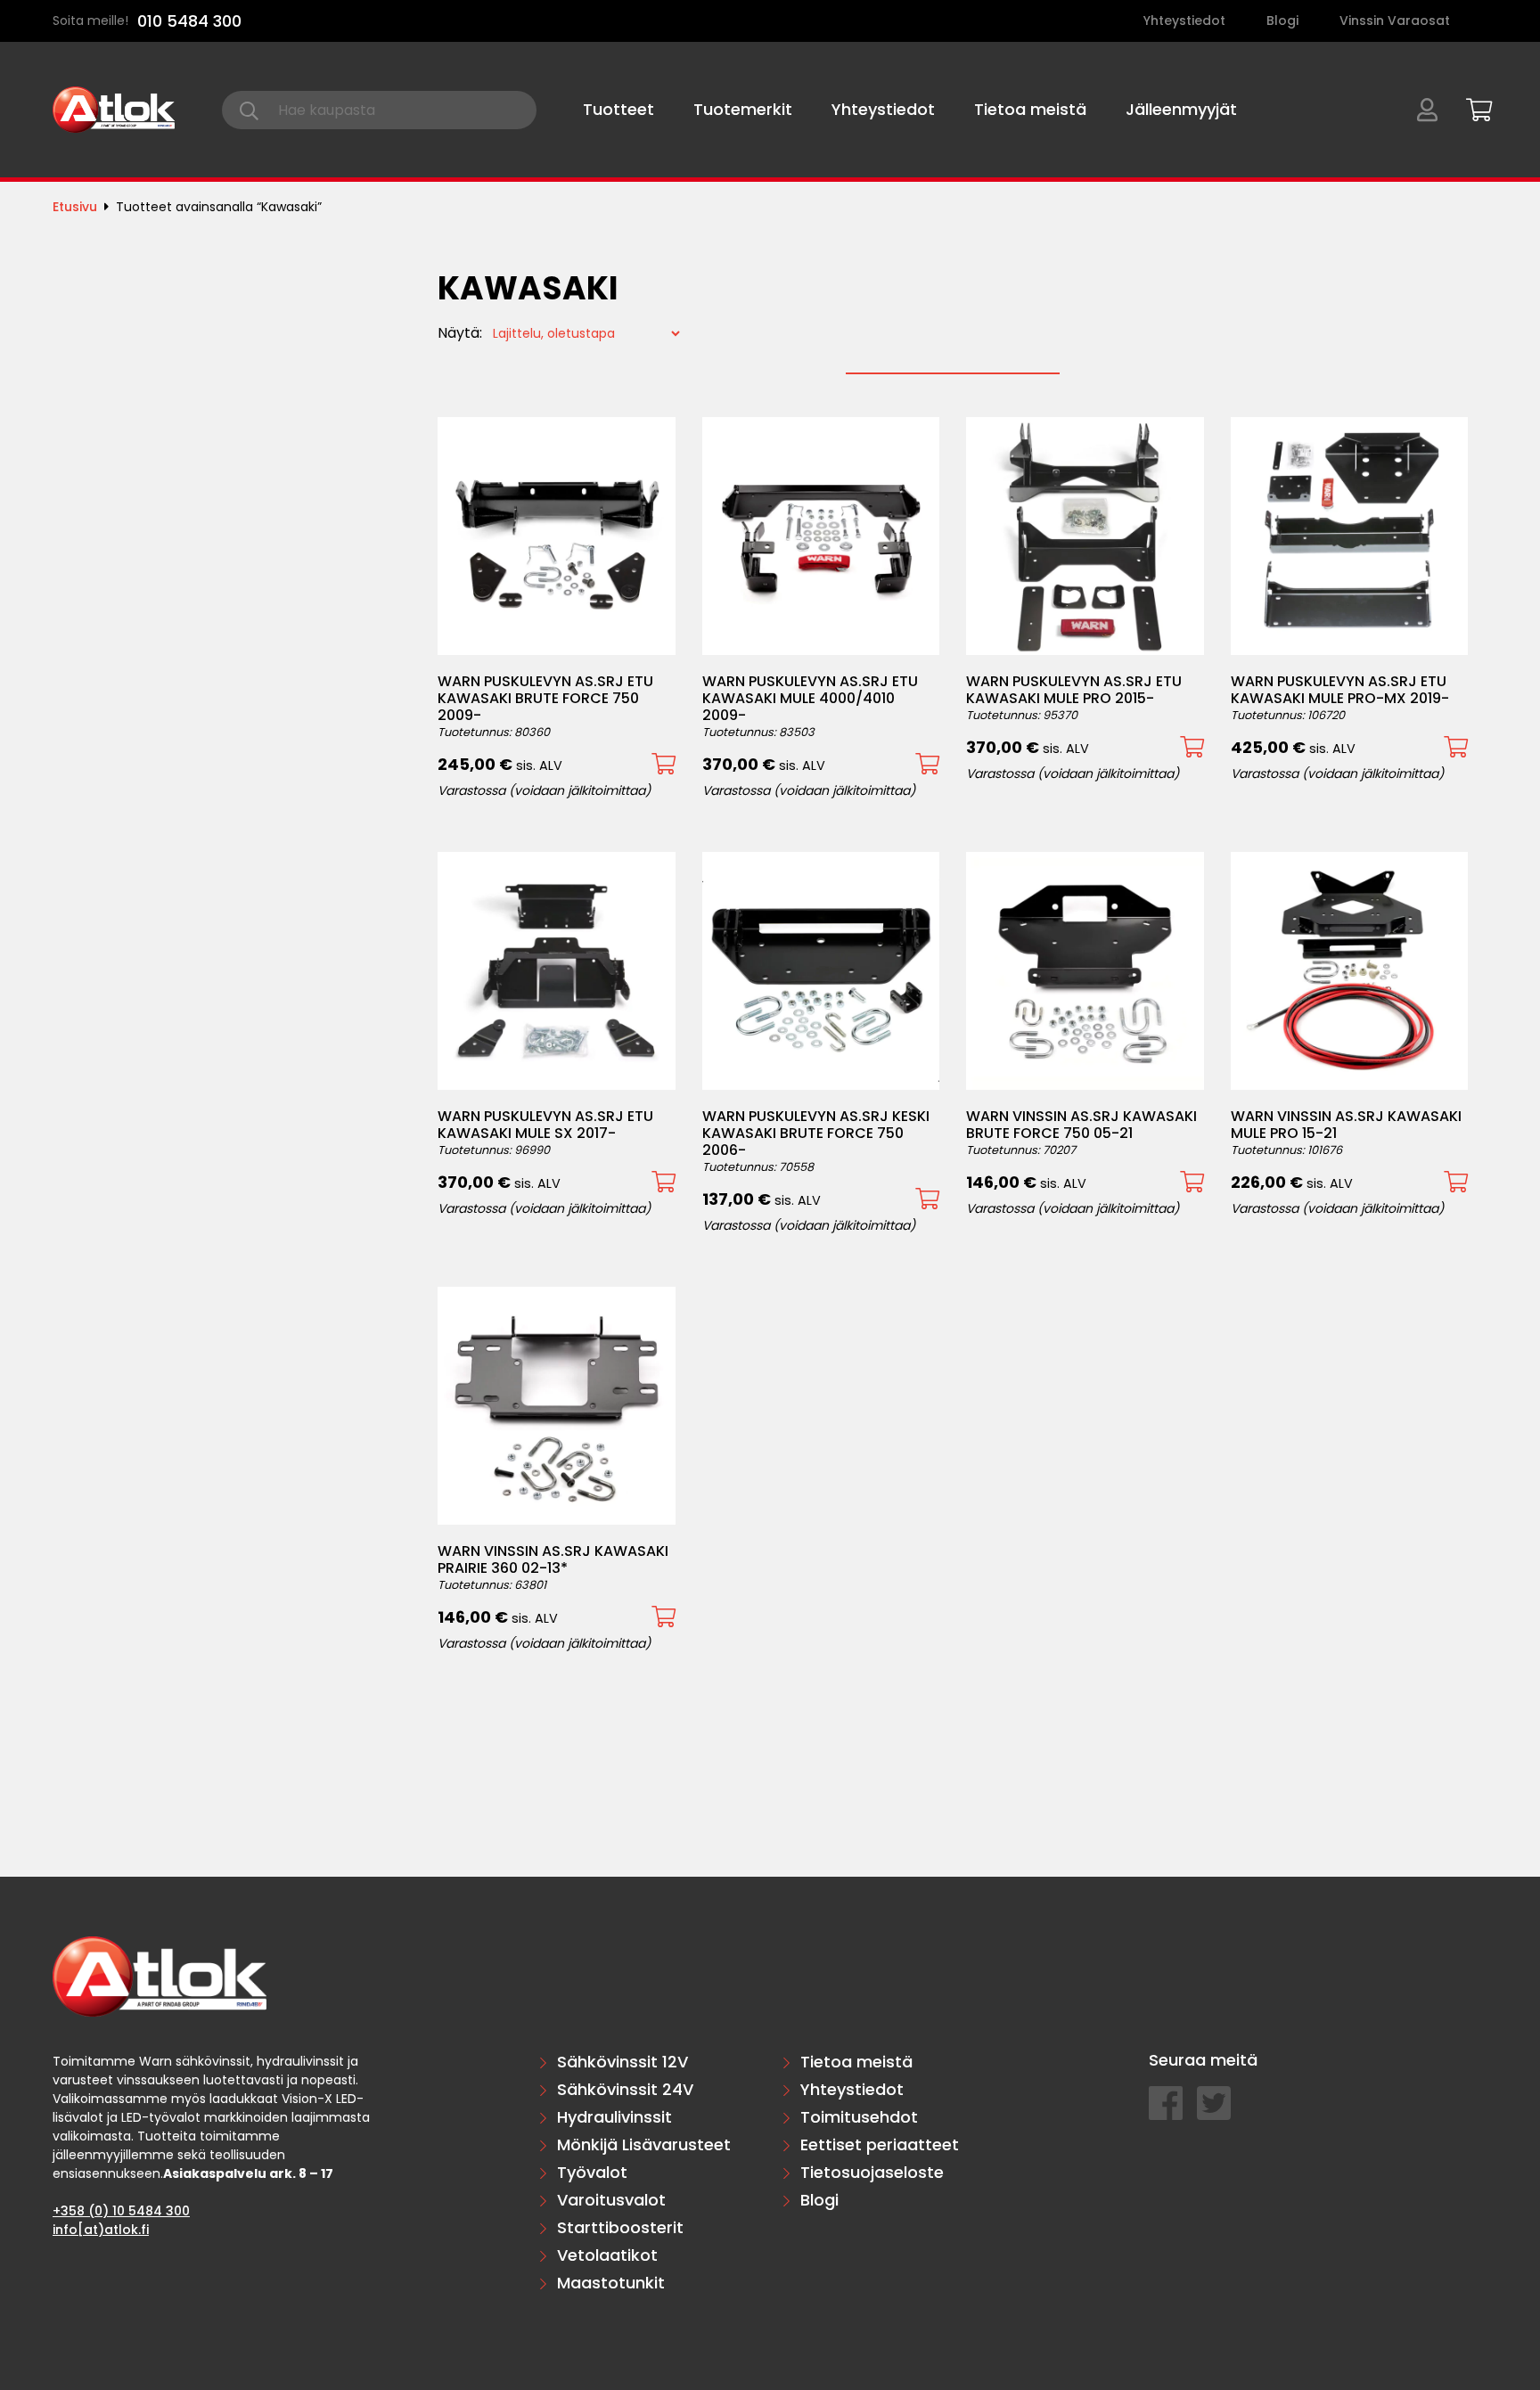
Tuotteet (618, 109)
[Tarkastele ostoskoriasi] (1473, 107)
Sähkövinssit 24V (625, 2089)
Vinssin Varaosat (1395, 20)
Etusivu (75, 207)
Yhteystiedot (1184, 20)
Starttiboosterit (620, 2227)
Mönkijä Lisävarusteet (644, 2144)
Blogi (1282, 20)
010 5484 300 (189, 21)
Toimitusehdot (859, 2117)
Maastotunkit (611, 2283)
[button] (664, 764)
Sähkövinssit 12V (623, 2062)
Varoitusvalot (611, 2200)
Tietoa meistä (1030, 109)
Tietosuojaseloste (872, 2172)
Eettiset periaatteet (880, 2144)
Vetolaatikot (607, 2255)
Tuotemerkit (743, 109)
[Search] (249, 110)
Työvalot (592, 2172)
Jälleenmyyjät (1181, 109)
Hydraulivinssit (614, 2117)
